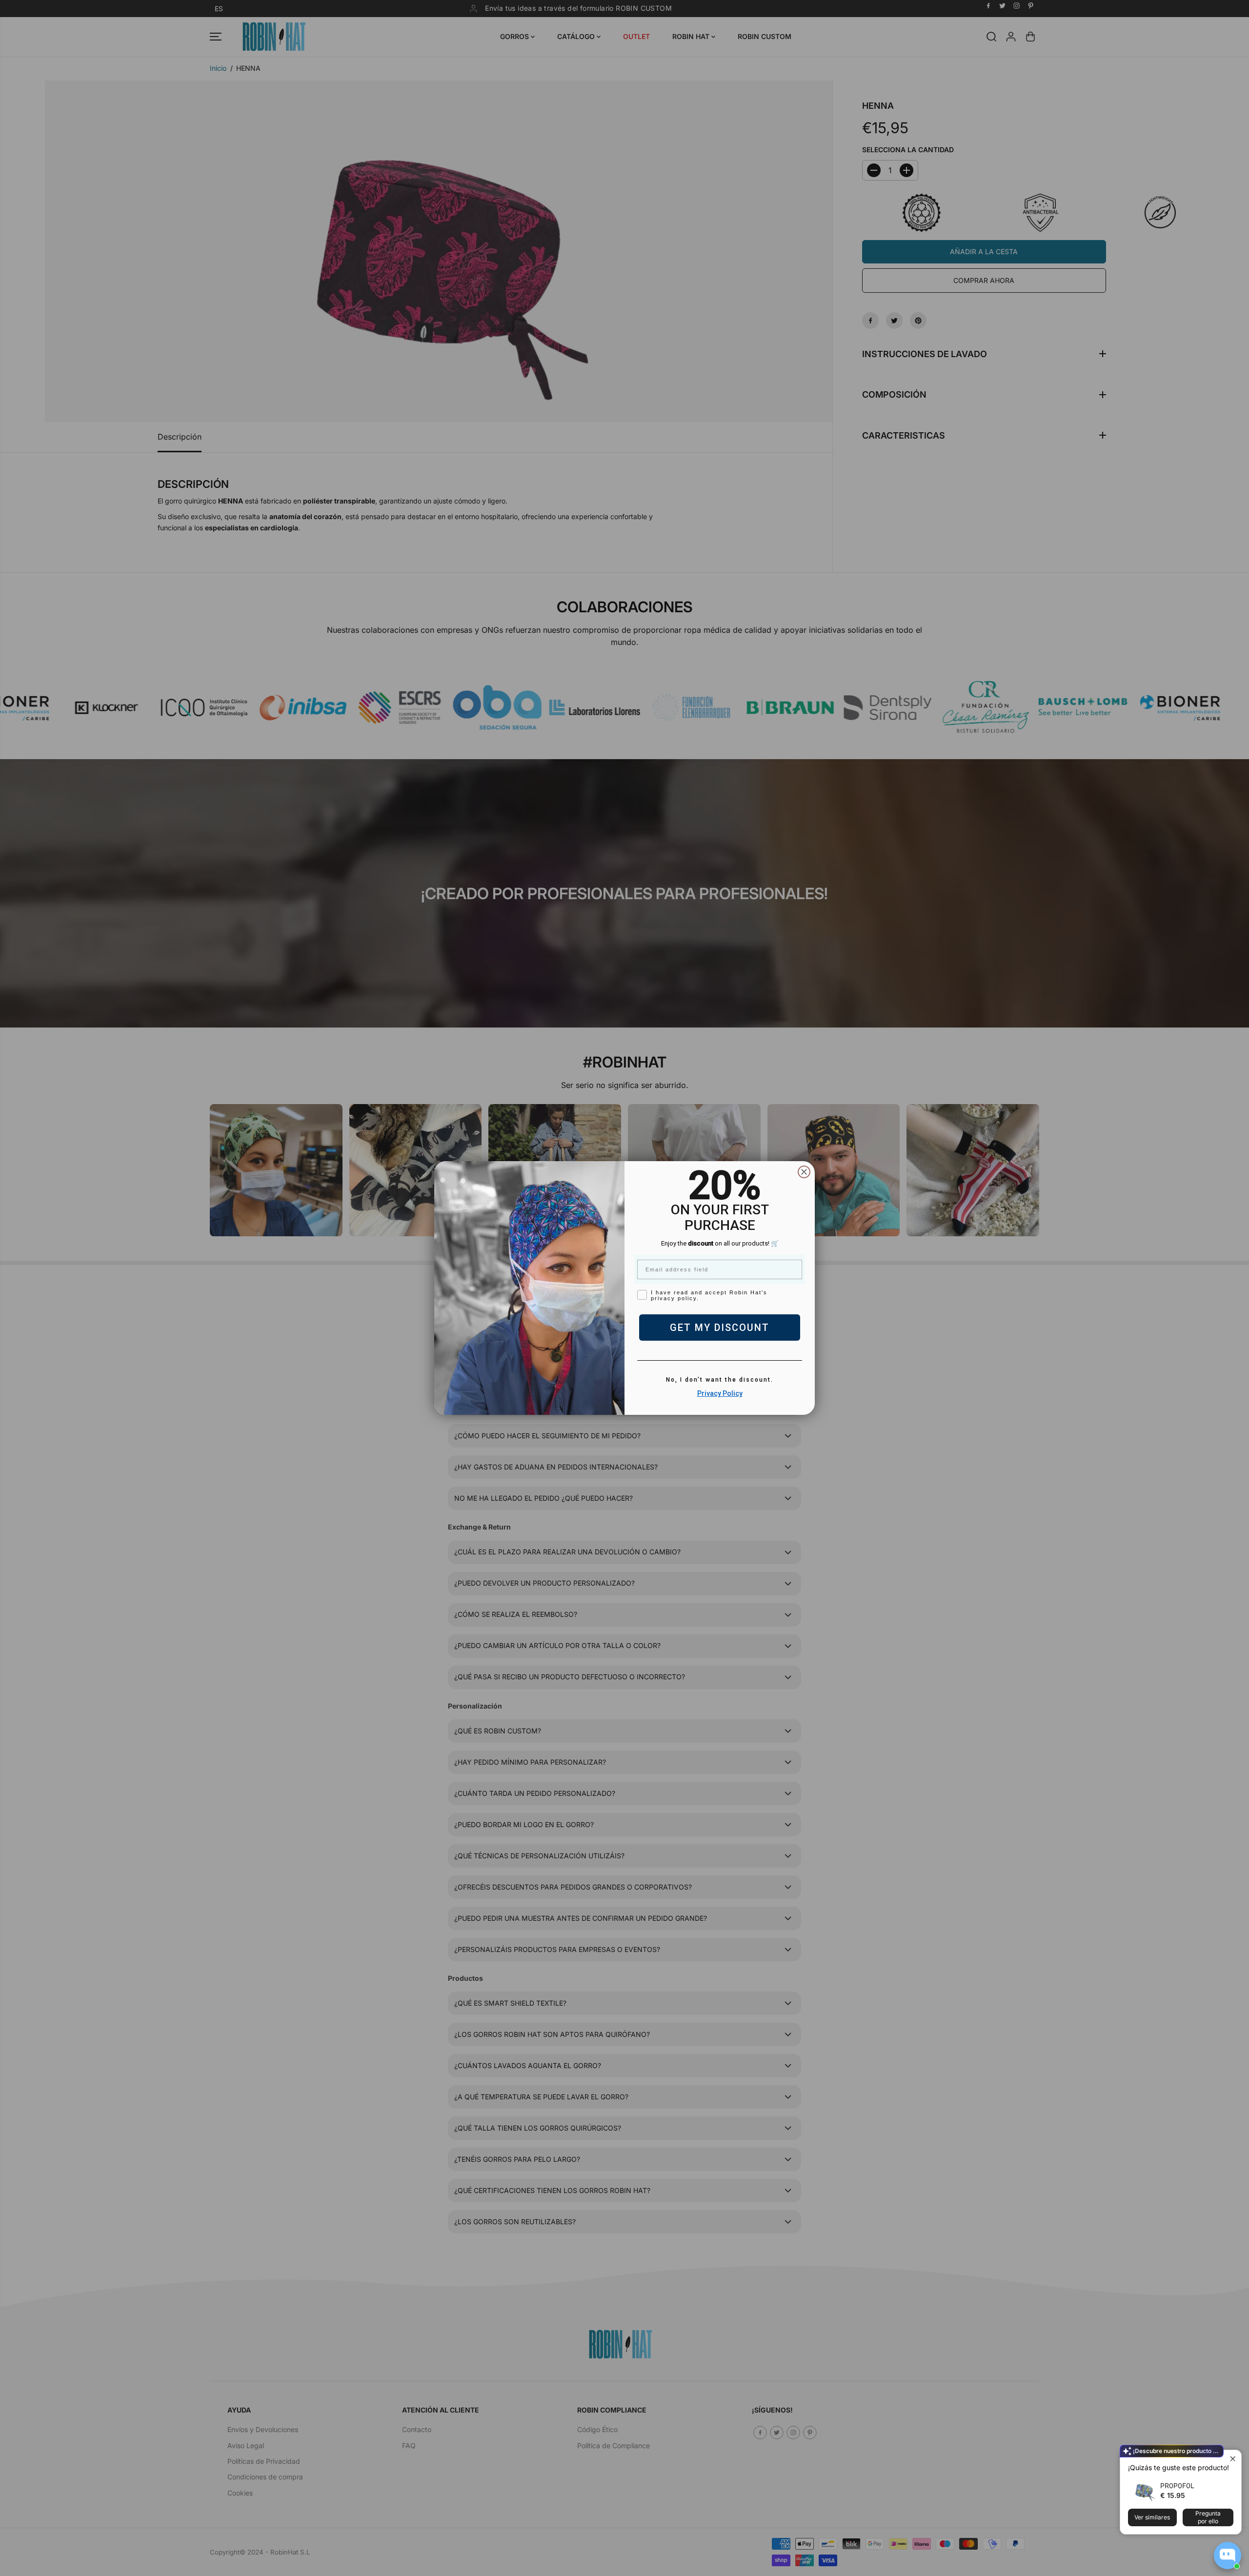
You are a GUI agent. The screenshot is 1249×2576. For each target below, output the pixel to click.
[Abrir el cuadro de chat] (1228, 2556)
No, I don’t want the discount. (720, 1380)
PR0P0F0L (1177, 2485)
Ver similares (1152, 2517)
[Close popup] (1233, 2459)
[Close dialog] (804, 1172)
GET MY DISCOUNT (720, 1328)
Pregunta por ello (1208, 2517)
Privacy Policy (720, 1393)
